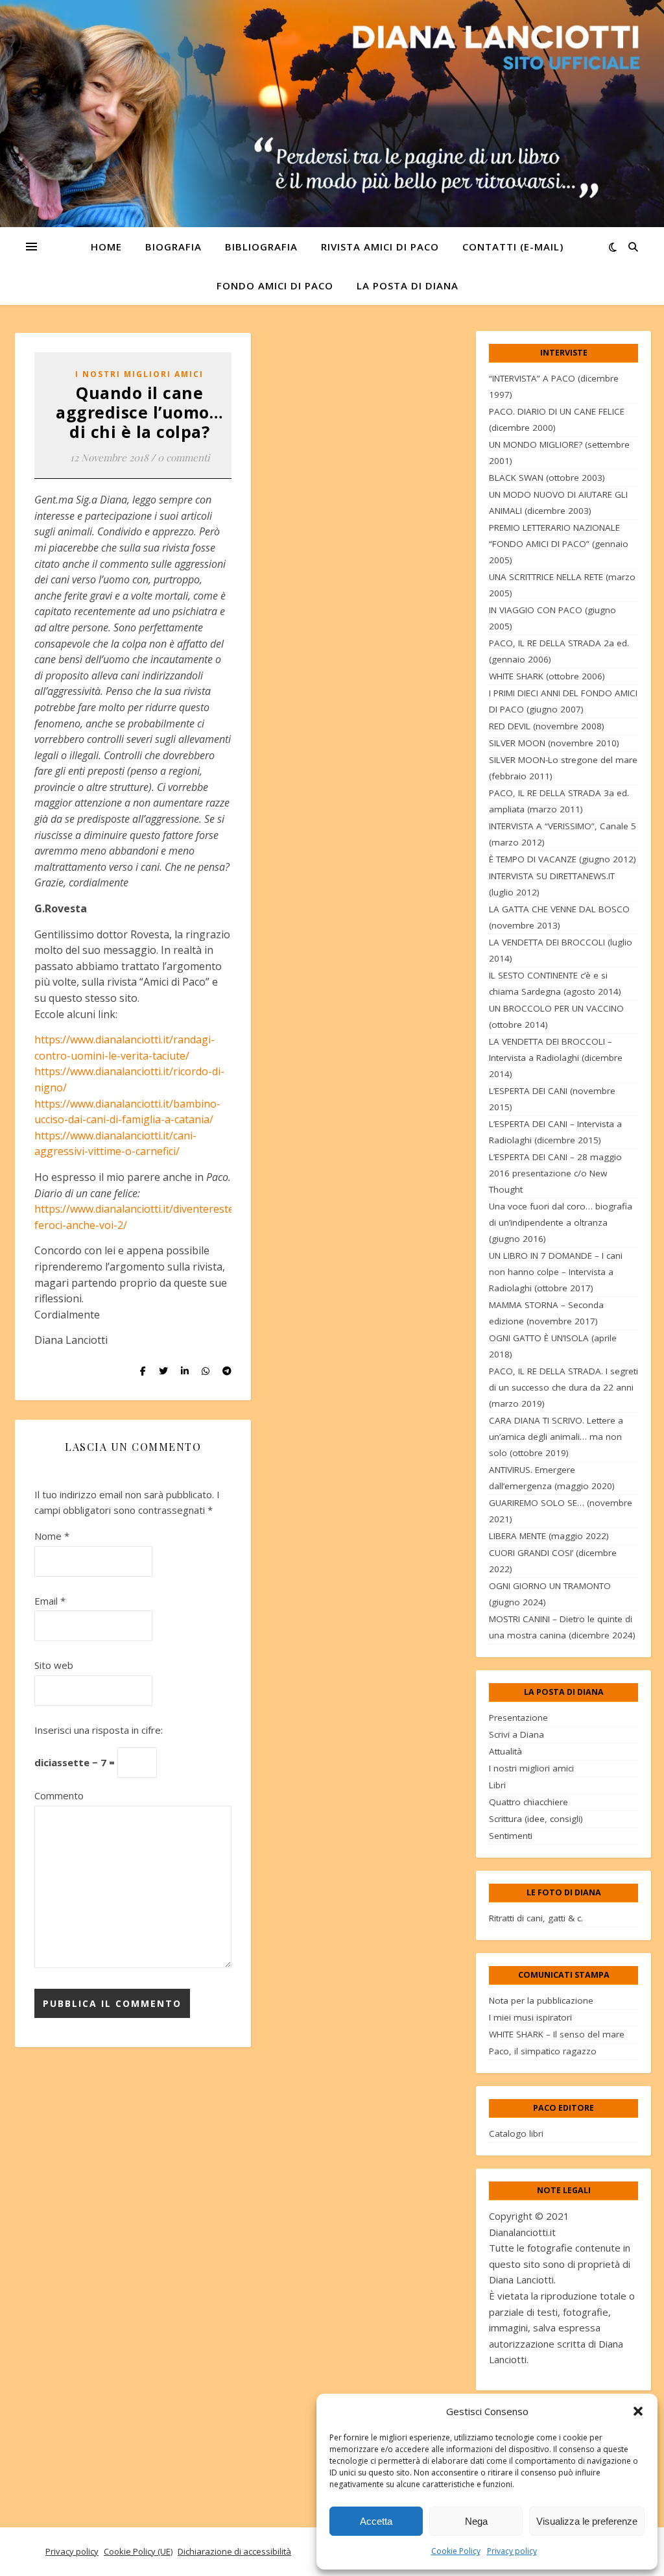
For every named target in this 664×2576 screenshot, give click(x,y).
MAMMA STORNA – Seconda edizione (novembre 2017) (546, 1313)
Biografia (173, 247)
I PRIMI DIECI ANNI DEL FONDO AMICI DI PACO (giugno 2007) (563, 701)
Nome (52, 1536)
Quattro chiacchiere (528, 1802)
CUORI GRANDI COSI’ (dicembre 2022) (553, 1561)
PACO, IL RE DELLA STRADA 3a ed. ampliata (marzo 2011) (559, 801)
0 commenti (184, 457)
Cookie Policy (456, 2551)
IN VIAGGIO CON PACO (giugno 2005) (552, 618)
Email (50, 1601)
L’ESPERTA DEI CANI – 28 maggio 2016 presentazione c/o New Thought (555, 1173)
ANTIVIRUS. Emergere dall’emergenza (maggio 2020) (552, 1478)
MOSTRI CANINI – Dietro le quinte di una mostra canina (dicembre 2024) (562, 1627)
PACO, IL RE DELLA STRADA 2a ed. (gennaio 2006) (559, 651)
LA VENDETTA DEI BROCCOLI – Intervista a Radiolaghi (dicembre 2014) (556, 1058)
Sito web (54, 1665)
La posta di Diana (408, 286)
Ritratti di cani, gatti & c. (536, 1918)
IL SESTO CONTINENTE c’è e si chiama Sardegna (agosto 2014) (555, 983)
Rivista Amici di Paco (380, 247)
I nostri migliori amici (139, 374)
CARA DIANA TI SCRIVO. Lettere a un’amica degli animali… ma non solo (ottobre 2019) (556, 1437)
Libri (497, 1785)
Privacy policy (512, 2551)
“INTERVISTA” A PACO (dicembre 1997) (554, 386)
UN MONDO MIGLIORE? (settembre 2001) (559, 453)
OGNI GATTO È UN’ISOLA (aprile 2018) (553, 1346)
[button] (638, 2411)
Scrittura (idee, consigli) (536, 1819)
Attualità (505, 1751)
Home (106, 247)
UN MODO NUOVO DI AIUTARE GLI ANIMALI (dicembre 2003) (558, 503)
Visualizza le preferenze (587, 2521)
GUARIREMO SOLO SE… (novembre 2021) (561, 1511)
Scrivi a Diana (516, 1734)
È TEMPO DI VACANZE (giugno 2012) (563, 859)
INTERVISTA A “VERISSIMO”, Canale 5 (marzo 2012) (563, 834)
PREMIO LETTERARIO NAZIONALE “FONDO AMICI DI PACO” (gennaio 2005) (559, 544)
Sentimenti (511, 1836)
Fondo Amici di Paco (275, 286)
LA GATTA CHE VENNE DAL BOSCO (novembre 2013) (559, 917)
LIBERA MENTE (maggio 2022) (549, 1536)
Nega (476, 2521)
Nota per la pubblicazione (541, 2000)
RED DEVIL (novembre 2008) (547, 726)
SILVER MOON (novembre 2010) (554, 743)
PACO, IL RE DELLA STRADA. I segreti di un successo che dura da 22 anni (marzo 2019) (563, 1387)
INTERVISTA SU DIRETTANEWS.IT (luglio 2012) (552, 884)
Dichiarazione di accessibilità (234, 2551)
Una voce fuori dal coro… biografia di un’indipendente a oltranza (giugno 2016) (561, 1222)
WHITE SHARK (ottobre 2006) (547, 676)
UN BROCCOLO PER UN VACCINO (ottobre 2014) (556, 1016)
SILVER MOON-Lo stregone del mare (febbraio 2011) (563, 768)
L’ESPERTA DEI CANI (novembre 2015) (552, 1099)
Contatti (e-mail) (513, 247)
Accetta (376, 2521)
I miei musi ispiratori (530, 2017)
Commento (59, 1795)
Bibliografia (261, 247)
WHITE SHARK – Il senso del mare (557, 2034)
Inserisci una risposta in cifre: (99, 1730)
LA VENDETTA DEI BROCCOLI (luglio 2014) (561, 950)
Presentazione (518, 1718)
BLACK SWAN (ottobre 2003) (547, 478)
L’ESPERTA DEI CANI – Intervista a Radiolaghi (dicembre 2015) (555, 1132)
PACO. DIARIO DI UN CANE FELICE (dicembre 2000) (557, 419)
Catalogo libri (516, 2133)
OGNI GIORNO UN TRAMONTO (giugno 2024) (550, 1594)
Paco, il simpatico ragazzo (543, 2051)
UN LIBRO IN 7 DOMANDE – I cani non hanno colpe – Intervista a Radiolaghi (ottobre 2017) (556, 1272)
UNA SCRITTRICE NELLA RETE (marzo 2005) (562, 585)
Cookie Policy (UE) (138, 2551)
